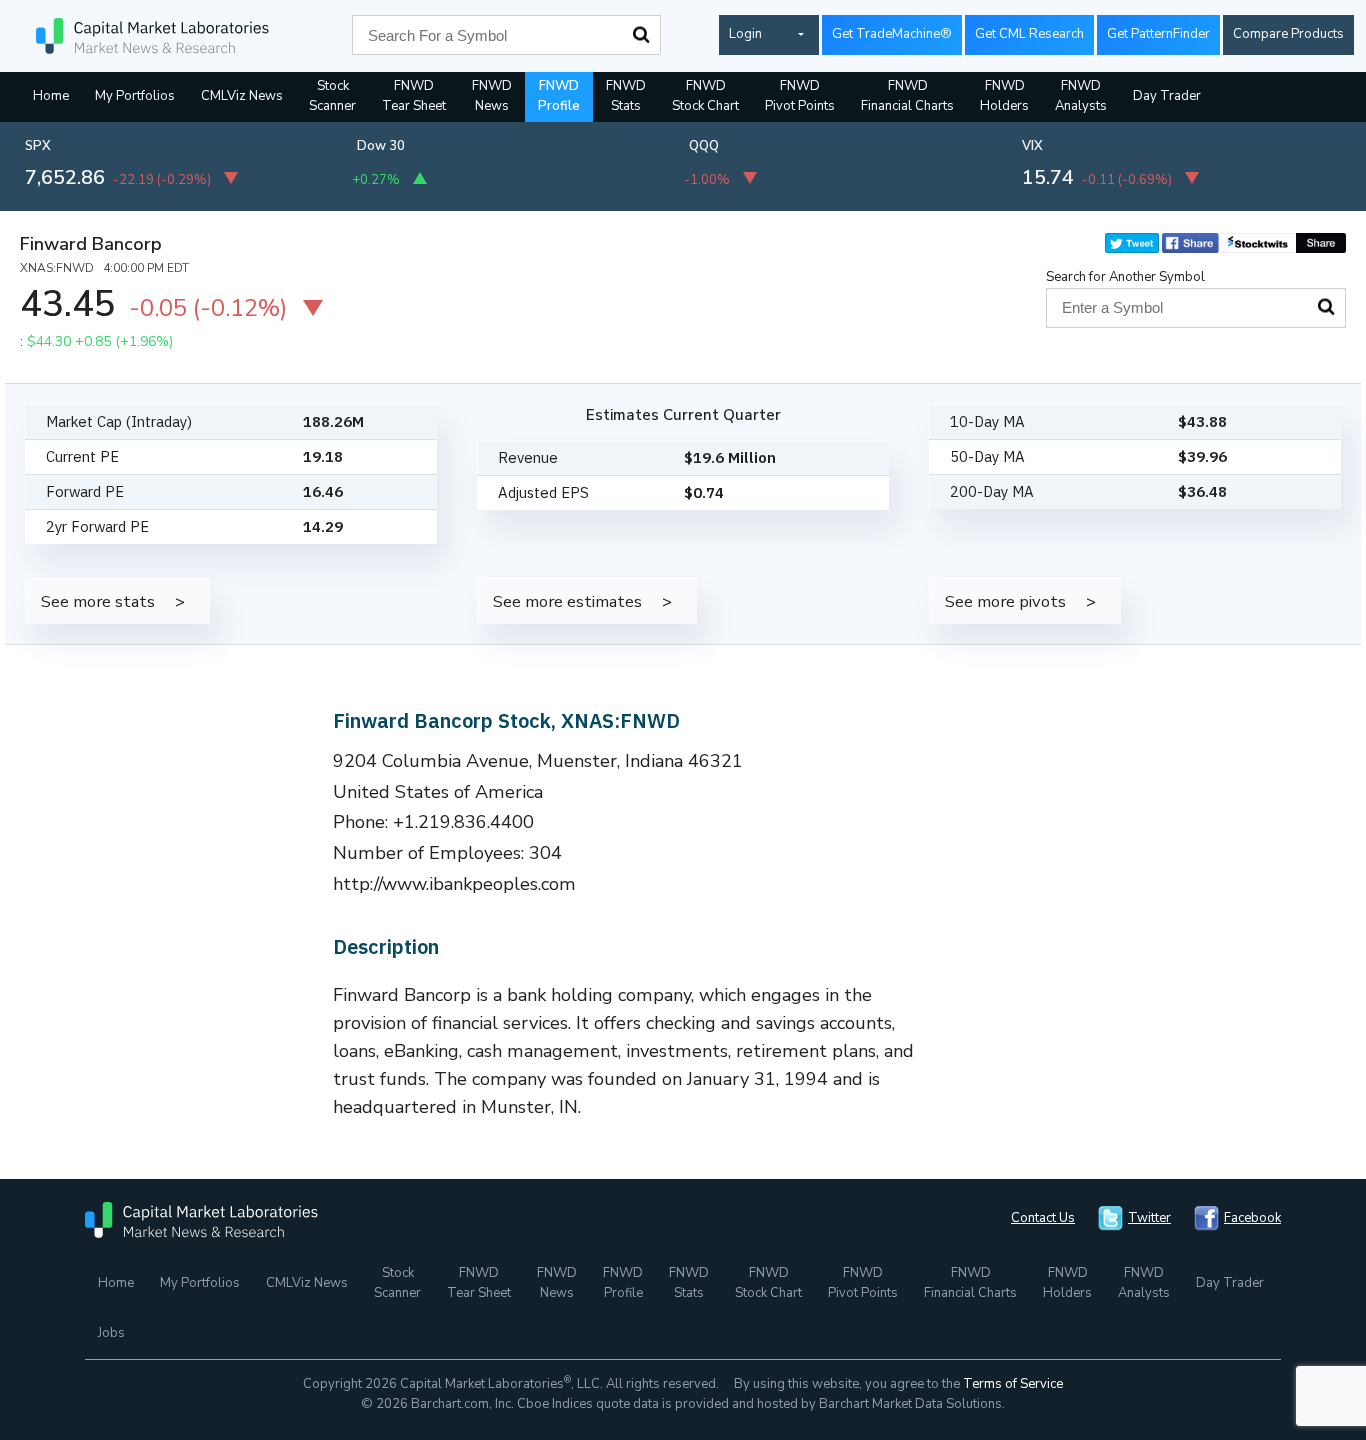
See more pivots (1005, 601)
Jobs (111, 1333)
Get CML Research (1029, 34)
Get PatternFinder (1158, 34)
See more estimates (567, 601)
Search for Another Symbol (1125, 277)
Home (51, 96)
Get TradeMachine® (892, 34)
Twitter (1149, 1218)
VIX (1032, 146)
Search (641, 35)
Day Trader (1167, 96)
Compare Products (1288, 34)
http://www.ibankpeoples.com (454, 884)
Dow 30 (381, 146)
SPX (38, 146)
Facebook (1252, 1218)
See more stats (98, 601)
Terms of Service (1013, 1384)
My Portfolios (135, 96)
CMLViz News (242, 96)
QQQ (704, 146)
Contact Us (1043, 1218)
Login (745, 34)
